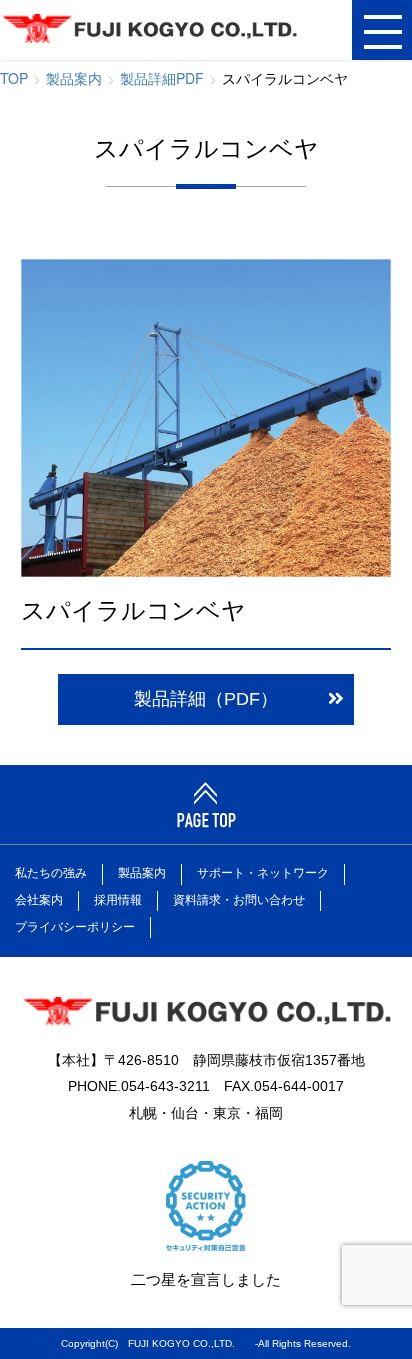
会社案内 (39, 900)
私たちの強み (51, 873)
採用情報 (118, 900)
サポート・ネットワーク (263, 873)
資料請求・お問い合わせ (239, 900)
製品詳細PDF (162, 78)
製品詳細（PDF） (206, 699)
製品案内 (74, 78)
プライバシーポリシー (75, 927)
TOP (14, 78)
